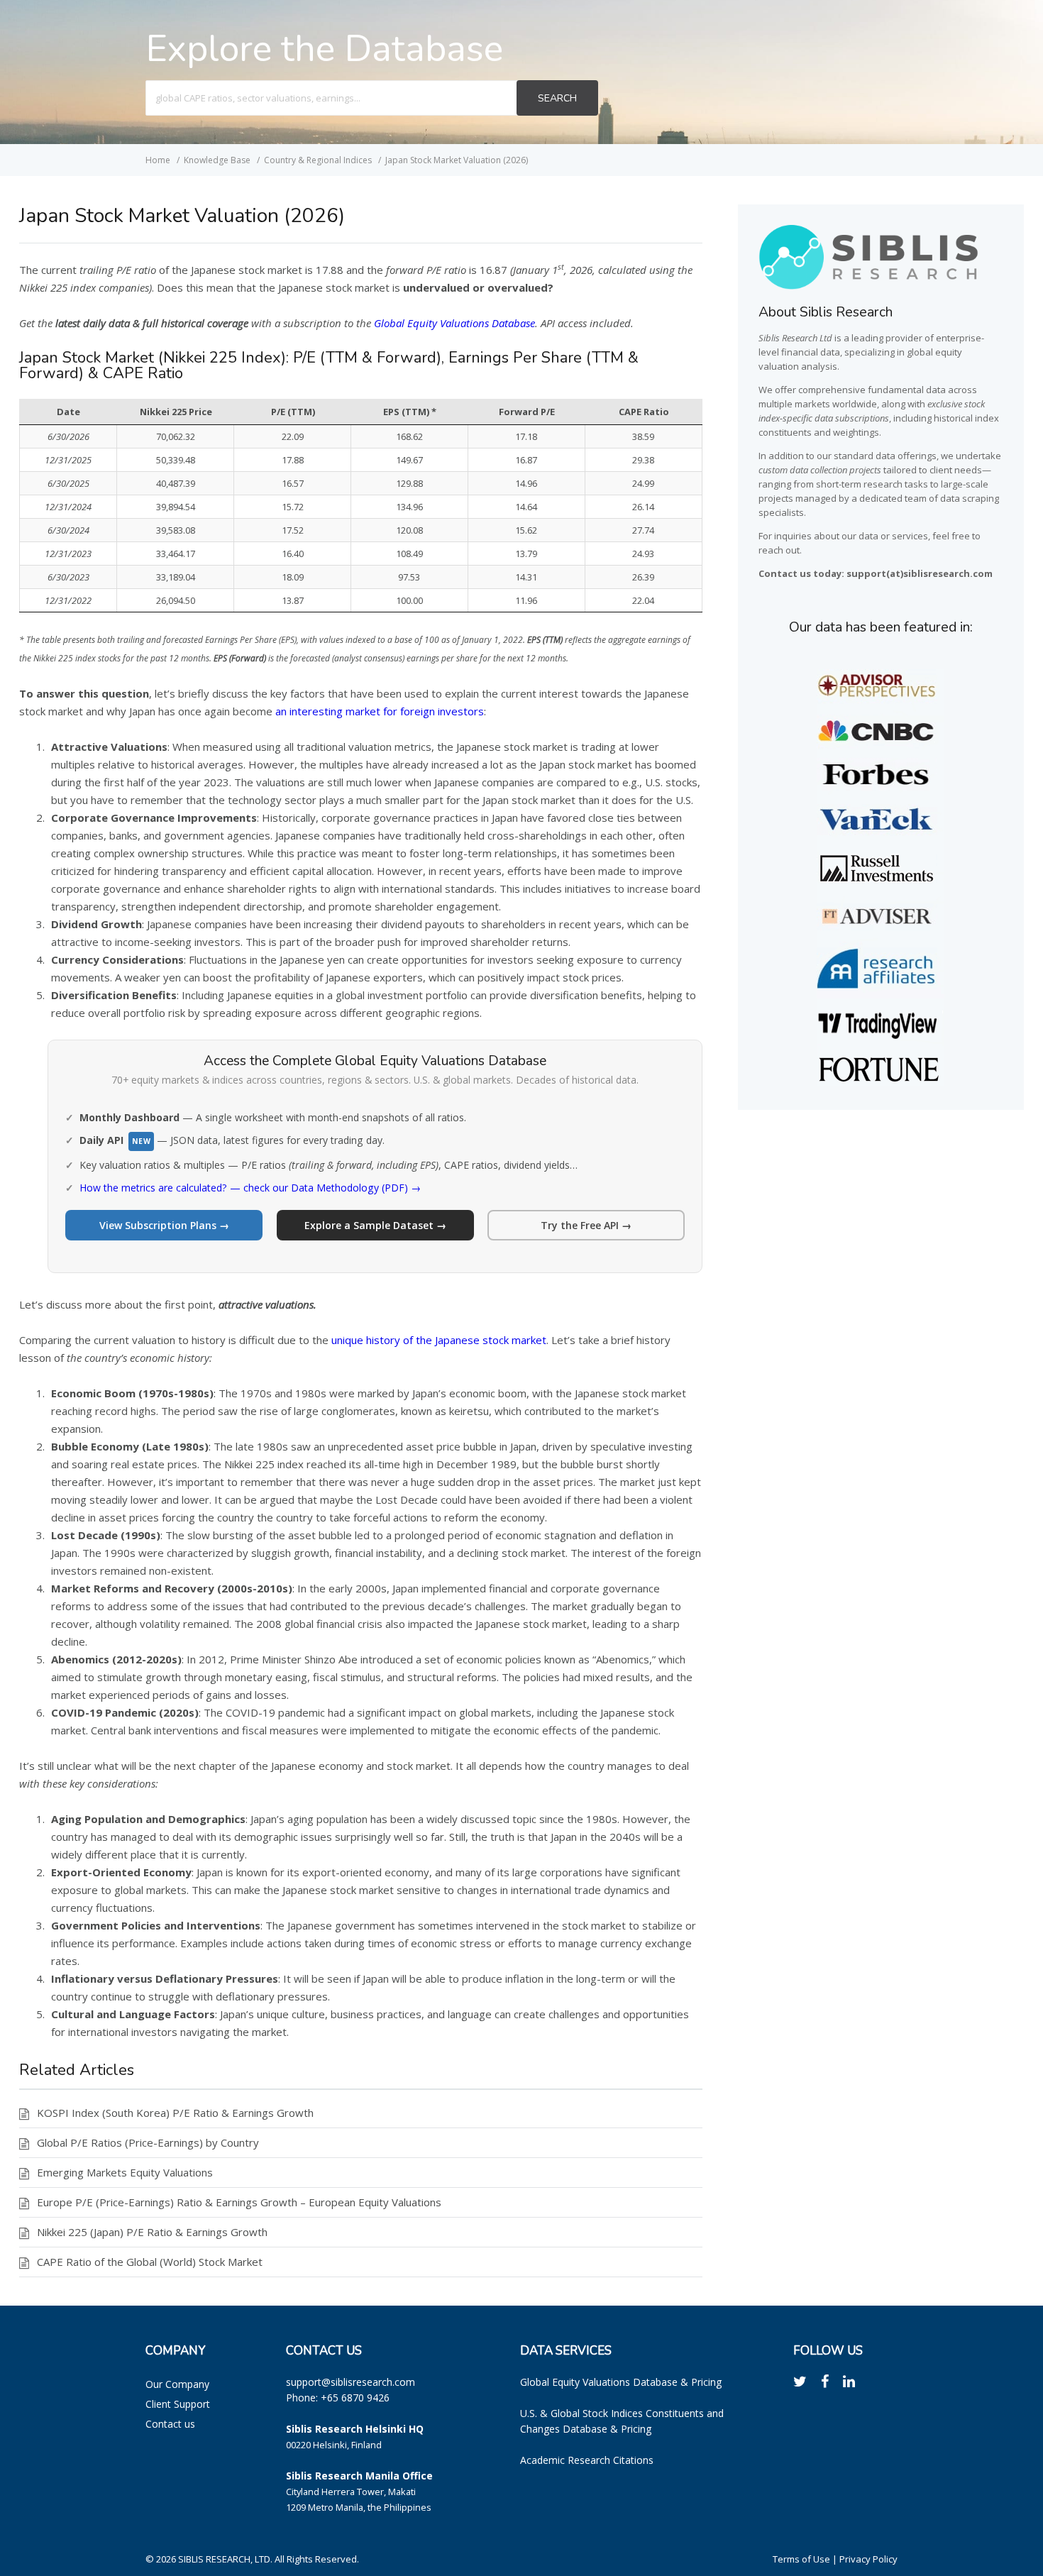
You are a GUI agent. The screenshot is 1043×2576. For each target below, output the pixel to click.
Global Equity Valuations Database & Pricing (621, 2382)
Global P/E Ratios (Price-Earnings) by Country (148, 2142)
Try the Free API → (586, 1225)
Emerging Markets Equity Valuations (125, 2172)
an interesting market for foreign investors (380, 711)
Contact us (170, 2424)
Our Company (177, 2384)
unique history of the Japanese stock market (439, 1340)
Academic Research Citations (587, 2460)
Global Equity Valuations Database (454, 323)
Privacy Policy (868, 2559)
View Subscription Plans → (164, 1225)
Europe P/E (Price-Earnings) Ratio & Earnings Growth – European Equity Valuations (239, 2202)
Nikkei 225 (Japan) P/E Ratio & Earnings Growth (152, 2232)
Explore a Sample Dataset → (375, 1225)
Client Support (178, 2404)
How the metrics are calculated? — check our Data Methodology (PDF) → (250, 1188)
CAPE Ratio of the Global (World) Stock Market (150, 2262)
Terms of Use (801, 2559)
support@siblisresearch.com (351, 2382)
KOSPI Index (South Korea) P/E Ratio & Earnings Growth (175, 2113)
